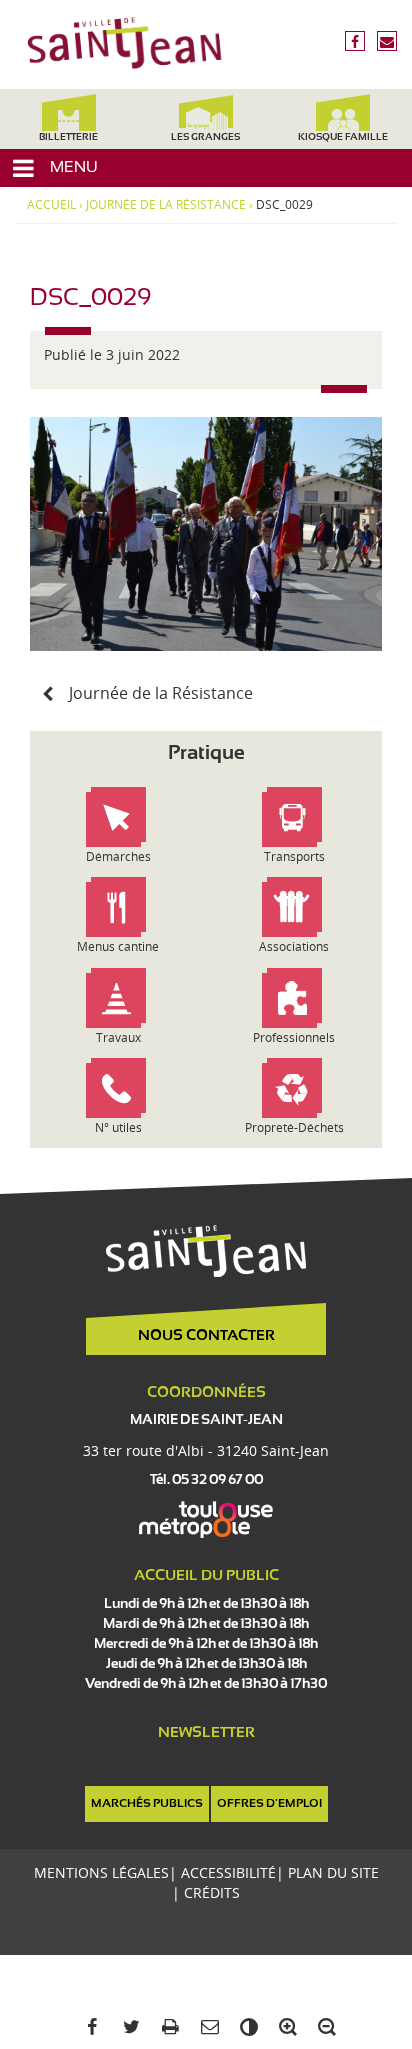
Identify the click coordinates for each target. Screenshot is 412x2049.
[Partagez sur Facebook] (88, 2027)
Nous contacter (206, 1336)
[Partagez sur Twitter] (127, 2027)
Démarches (118, 856)
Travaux (118, 1037)
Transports (294, 856)
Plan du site (333, 1872)
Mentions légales (101, 1872)
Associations (294, 946)
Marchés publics (147, 1804)
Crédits (212, 1892)
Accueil (51, 205)
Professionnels (294, 1037)
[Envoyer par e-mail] (205, 2027)
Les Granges (205, 137)
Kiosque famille (343, 137)
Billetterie (68, 137)
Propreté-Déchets (294, 1127)
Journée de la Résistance (166, 205)
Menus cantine (118, 946)
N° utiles (118, 1127)
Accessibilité (228, 1872)
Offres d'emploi (269, 1804)
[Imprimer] (166, 2027)
